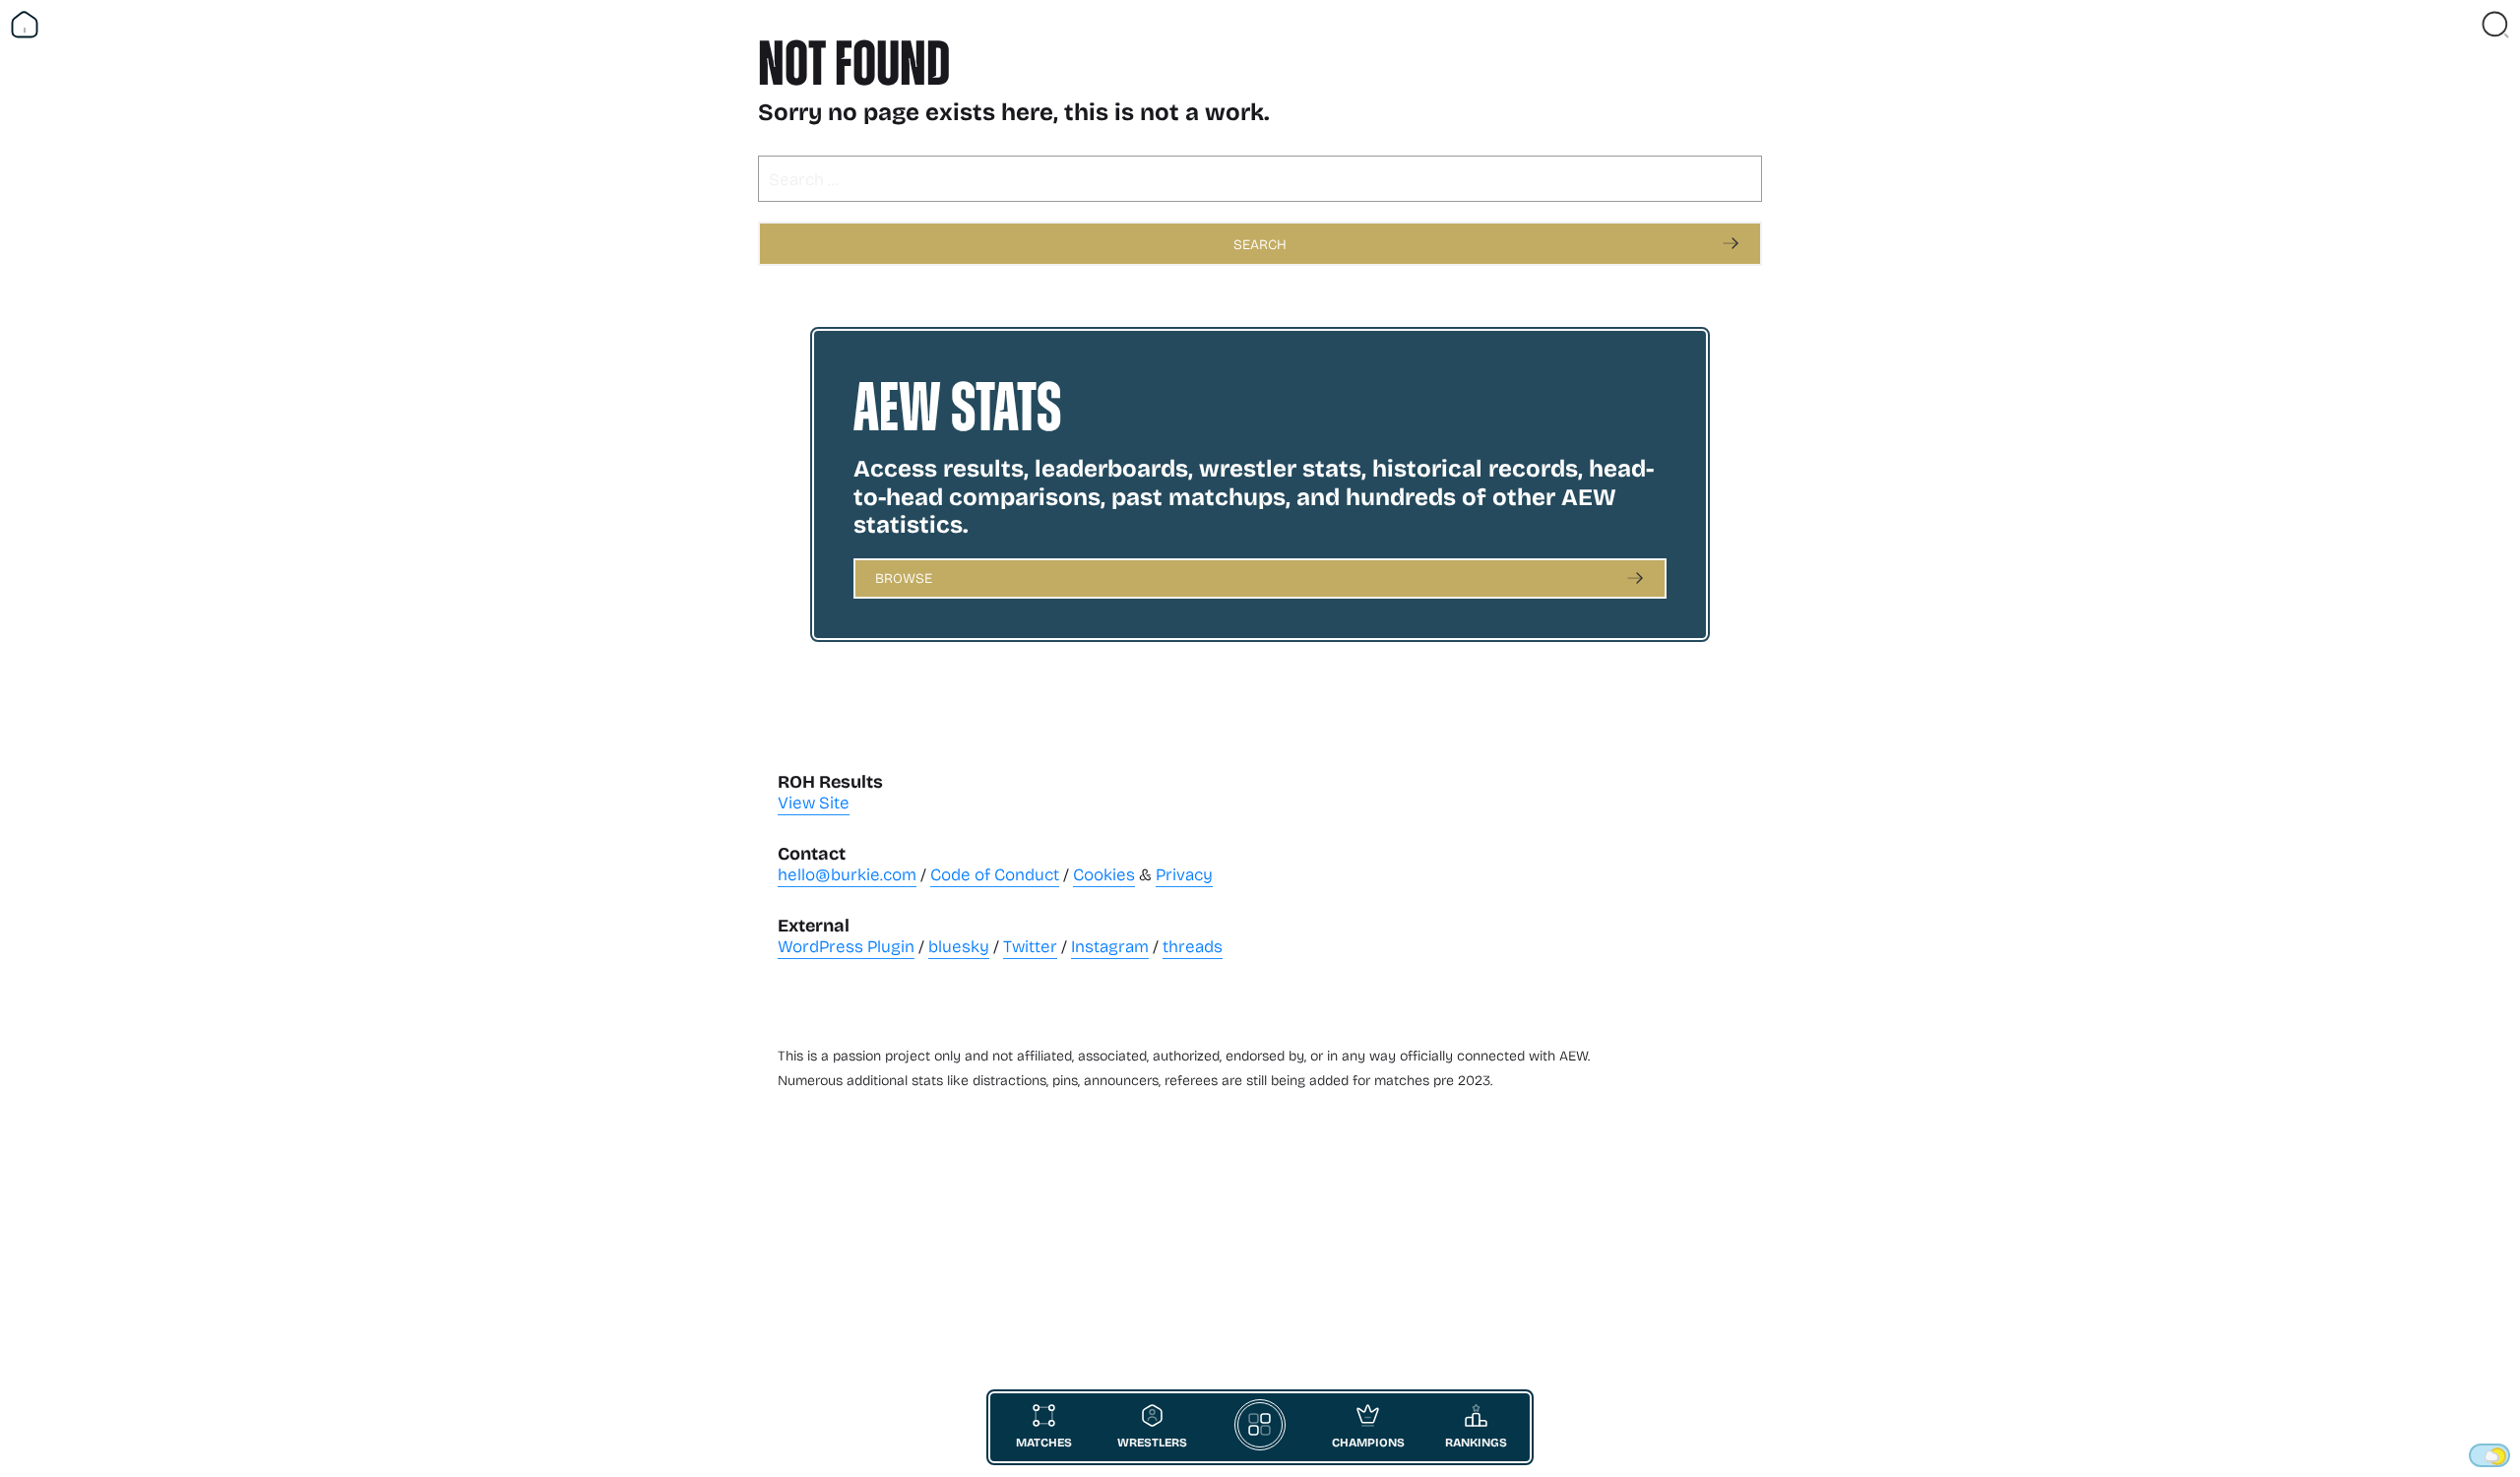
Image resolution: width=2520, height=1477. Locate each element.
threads (1193, 946)
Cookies (1104, 874)
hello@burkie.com (847, 874)
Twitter (1030, 946)
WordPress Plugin (846, 946)
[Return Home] (25, 25)
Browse (904, 578)
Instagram (1110, 946)
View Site (814, 802)
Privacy (1184, 874)
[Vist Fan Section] (2461, 25)
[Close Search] (2495, 25)
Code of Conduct (995, 874)
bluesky (959, 946)
